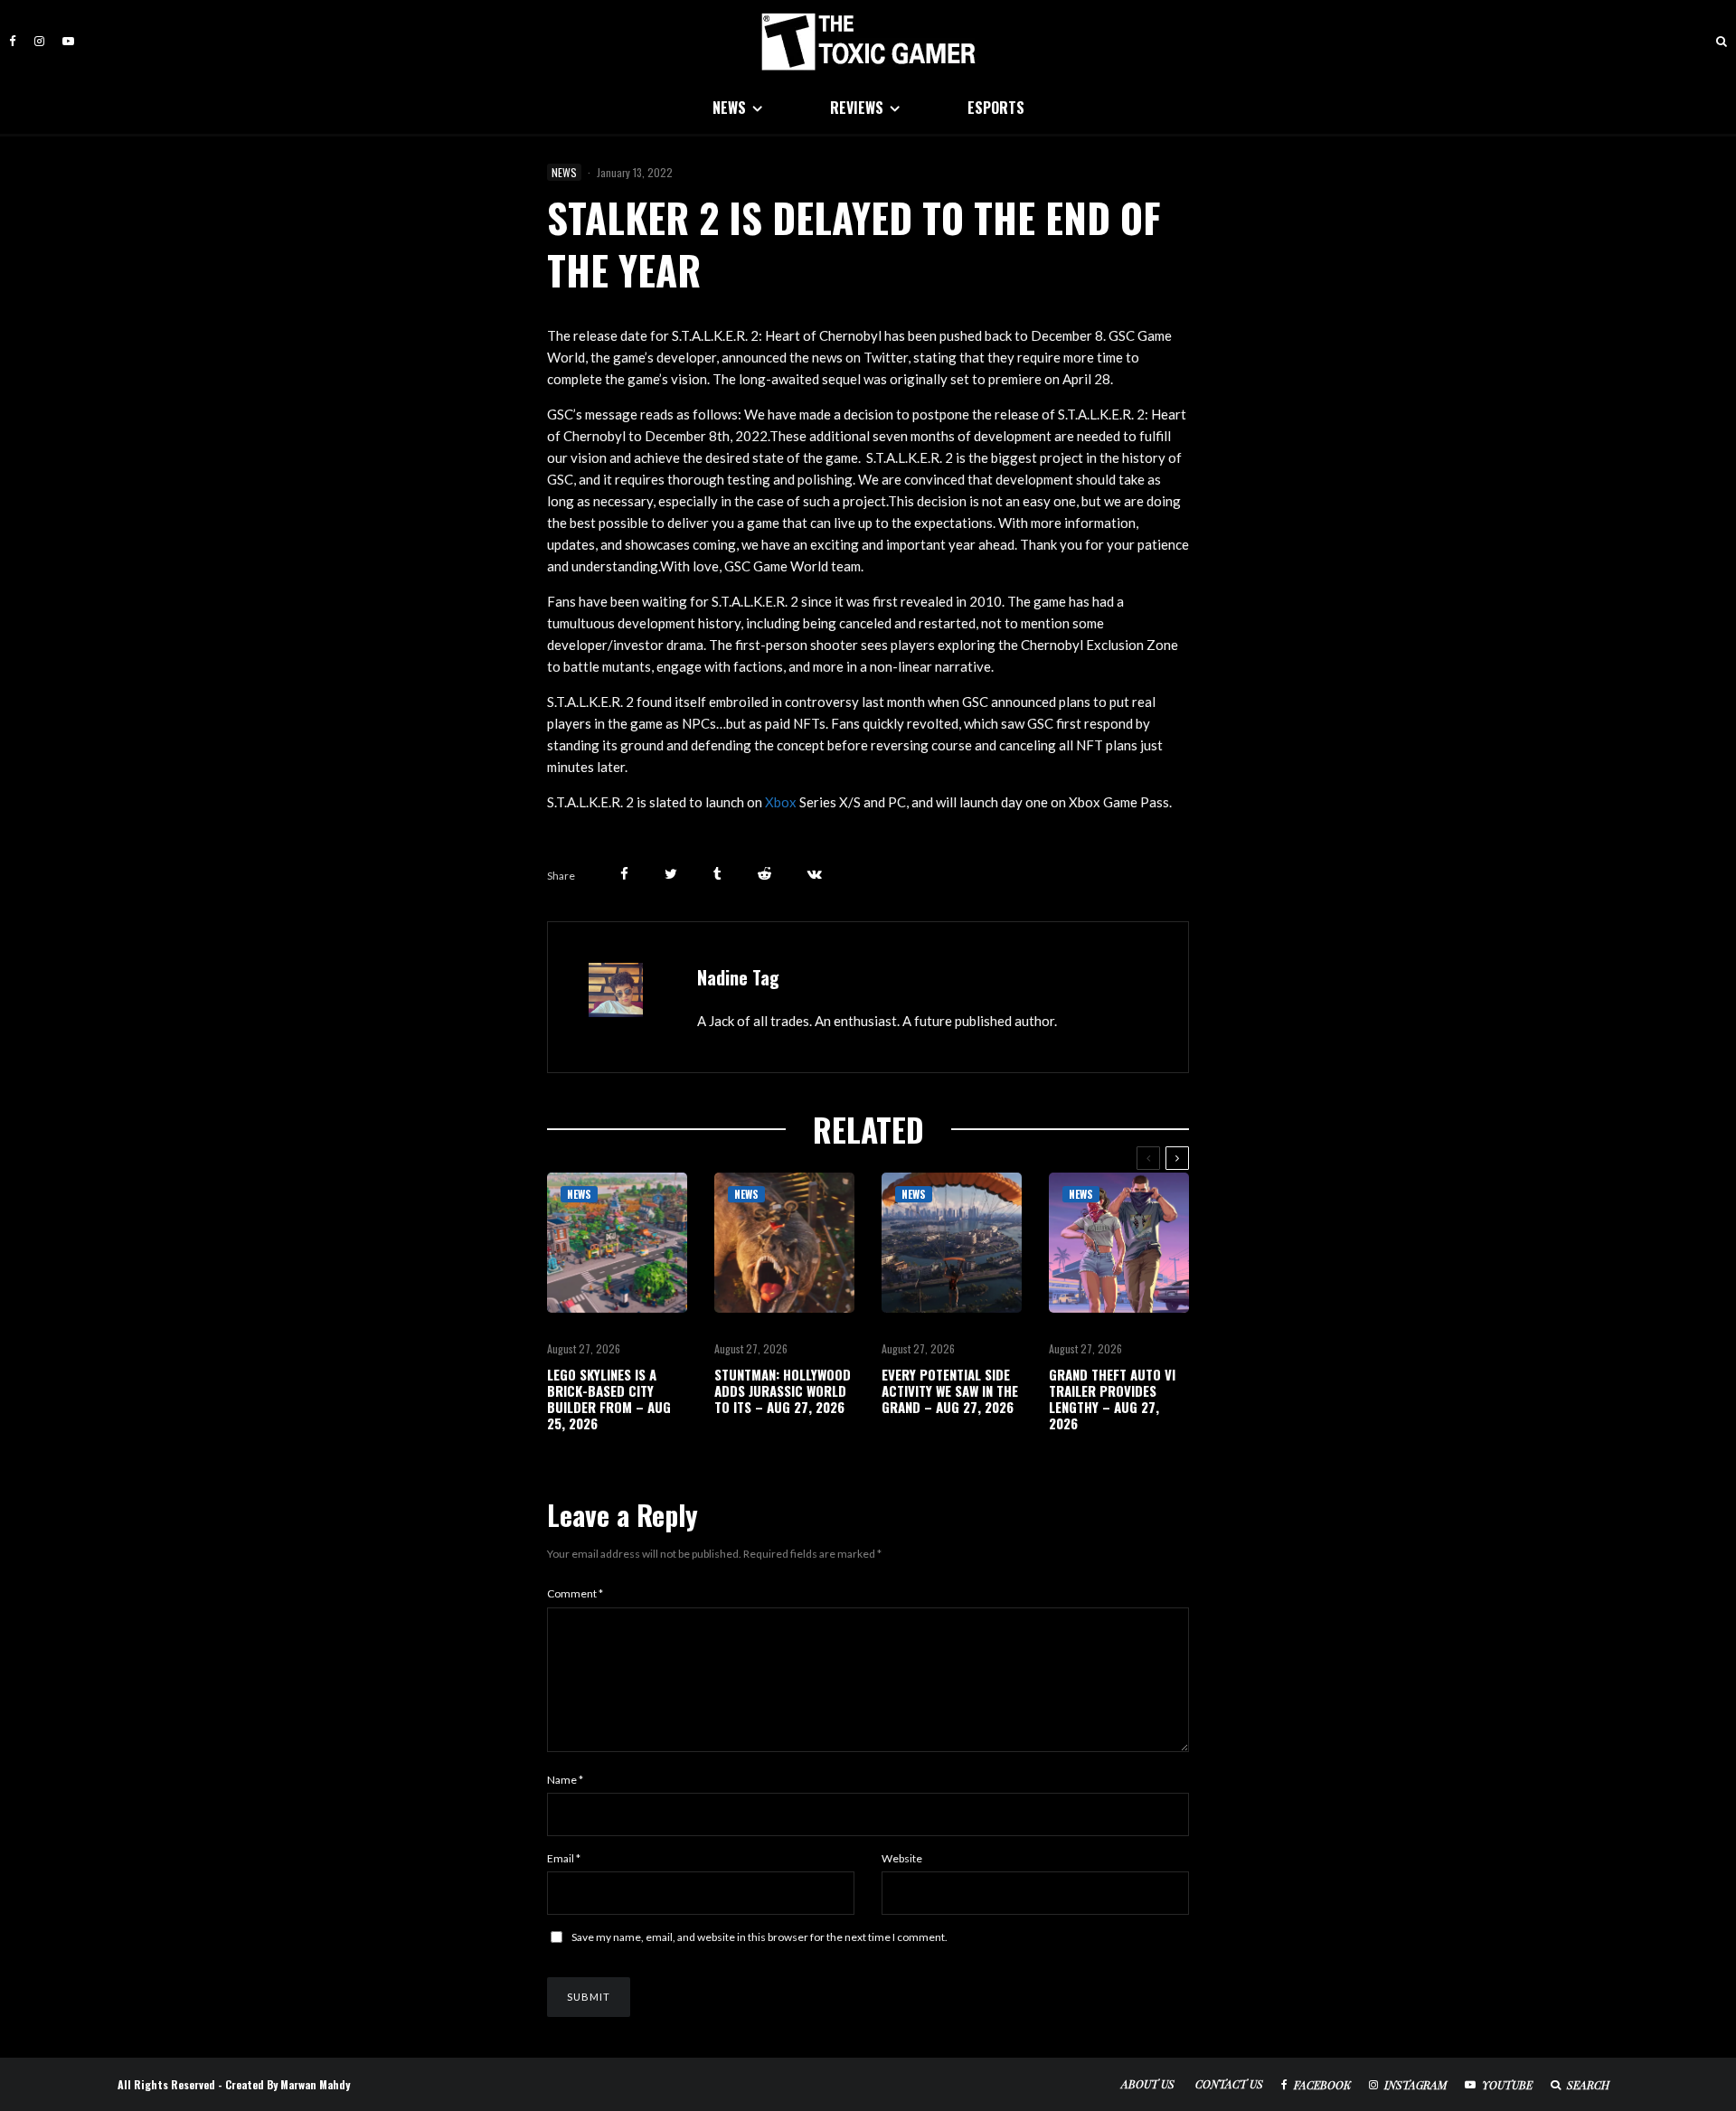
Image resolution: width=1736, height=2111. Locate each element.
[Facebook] (13, 41)
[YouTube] (68, 41)
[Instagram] (39, 41)
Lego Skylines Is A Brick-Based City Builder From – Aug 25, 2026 (609, 1399)
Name (565, 1780)
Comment (575, 1593)
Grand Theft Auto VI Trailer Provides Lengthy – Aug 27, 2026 (1112, 1399)
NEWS (729, 108)
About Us (1148, 2084)
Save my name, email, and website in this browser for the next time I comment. (759, 1937)
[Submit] (764, 874)
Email (564, 1858)
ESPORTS (996, 108)
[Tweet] (671, 874)
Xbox (781, 802)
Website (902, 1858)
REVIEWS (857, 108)
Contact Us (1229, 2084)
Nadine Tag (738, 977)
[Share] (624, 874)
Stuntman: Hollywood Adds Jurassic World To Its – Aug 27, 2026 (783, 1390)
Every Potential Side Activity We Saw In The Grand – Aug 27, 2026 (950, 1390)
